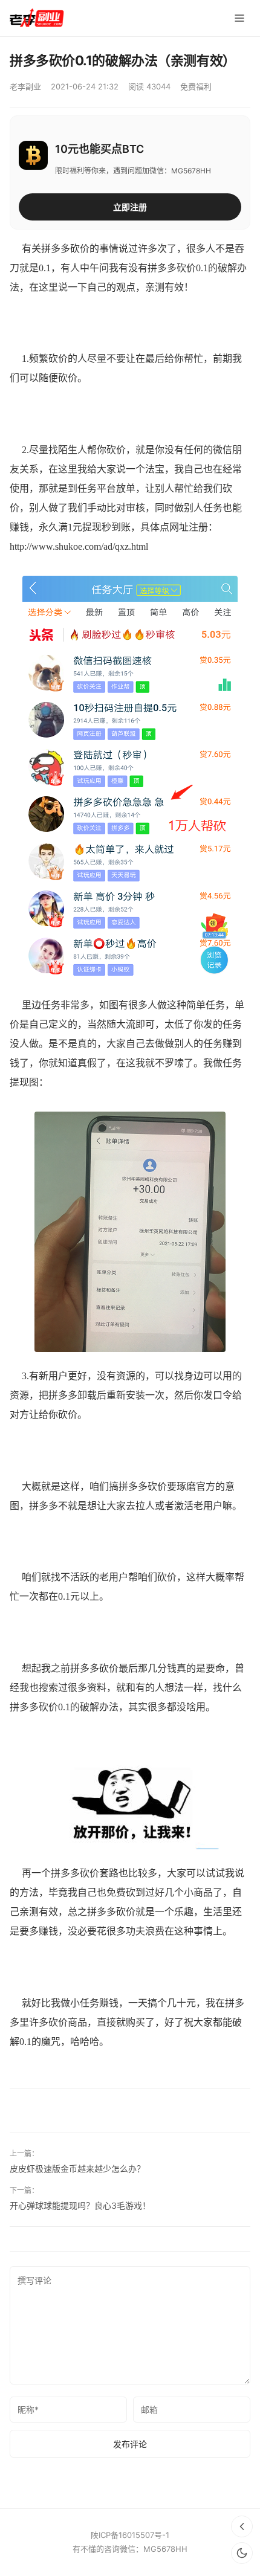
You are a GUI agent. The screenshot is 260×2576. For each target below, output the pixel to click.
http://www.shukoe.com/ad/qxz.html (79, 546)
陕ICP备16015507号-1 (130, 2535)
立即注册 (130, 207)
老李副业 (25, 86)
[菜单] (239, 18)
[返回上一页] (242, 2526)
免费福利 (196, 86)
